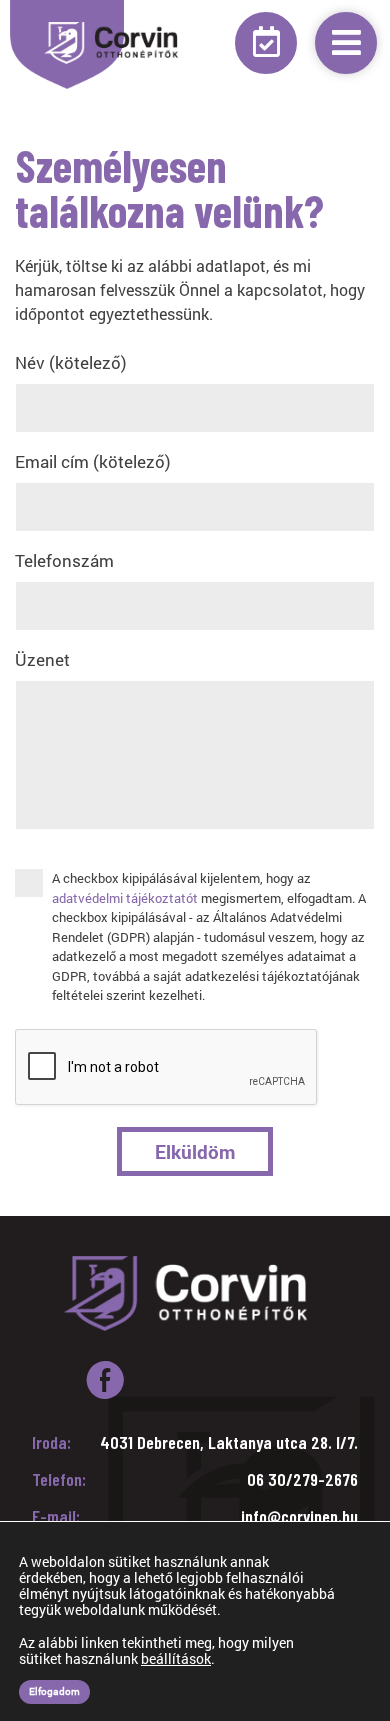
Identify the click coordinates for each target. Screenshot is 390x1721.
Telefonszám (64, 560)
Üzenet (42, 659)
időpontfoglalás (266, 43)
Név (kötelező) (71, 362)
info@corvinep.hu (299, 1516)
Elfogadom (54, 1691)
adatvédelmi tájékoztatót (125, 898)
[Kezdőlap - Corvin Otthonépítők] (114, 43)
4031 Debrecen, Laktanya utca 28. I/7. (229, 1442)
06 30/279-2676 (302, 1479)
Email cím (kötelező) (93, 461)
